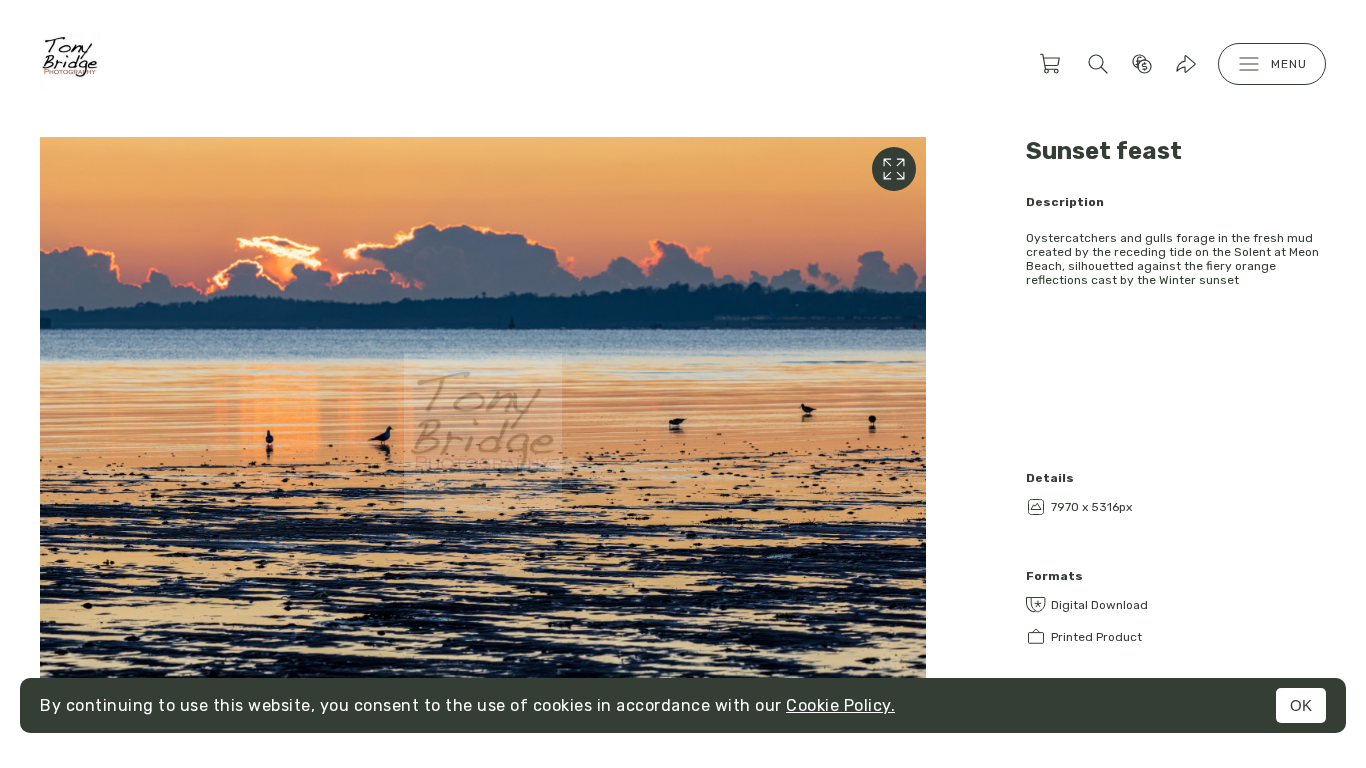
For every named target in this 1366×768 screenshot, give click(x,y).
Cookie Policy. (840, 705)
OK (1301, 705)
